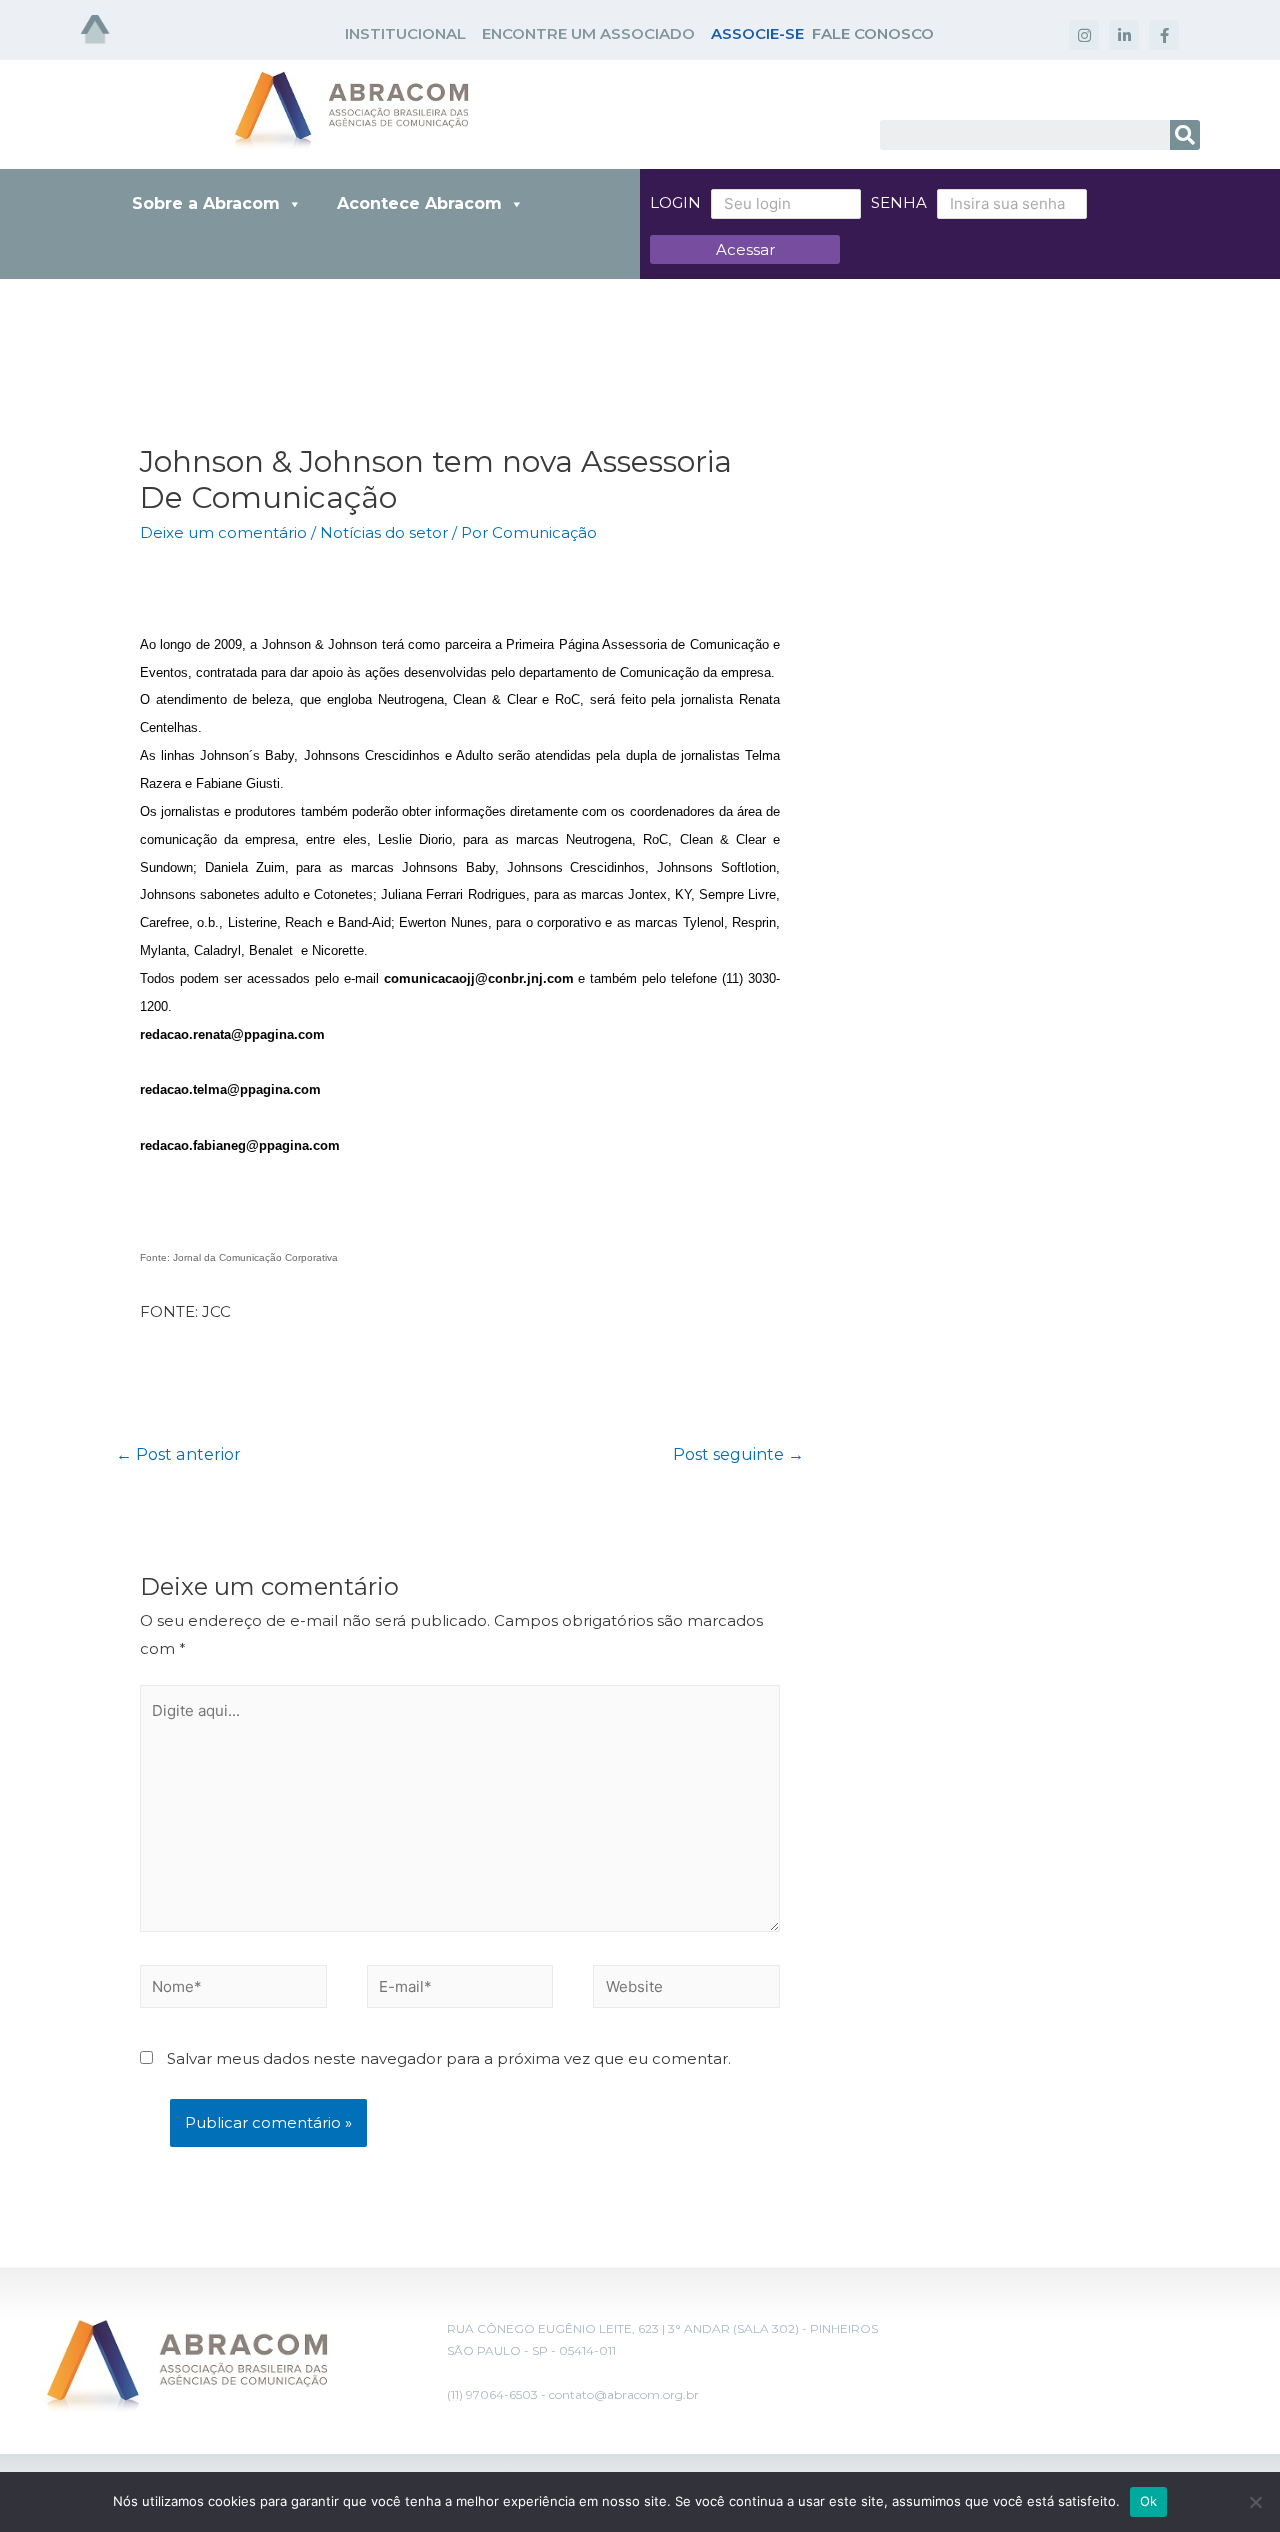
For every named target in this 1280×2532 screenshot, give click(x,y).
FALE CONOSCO (873, 33)
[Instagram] (1084, 35)
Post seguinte (738, 1454)
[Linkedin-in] (1124, 35)
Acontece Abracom (419, 203)
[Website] (686, 1990)
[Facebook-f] (1164, 35)
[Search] (1185, 135)
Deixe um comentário (223, 532)
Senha (899, 202)
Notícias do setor (384, 532)
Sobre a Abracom (206, 203)
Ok (1149, 2501)
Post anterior (178, 1454)
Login (675, 202)
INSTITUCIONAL (405, 33)
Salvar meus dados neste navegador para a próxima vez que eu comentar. (449, 2058)
